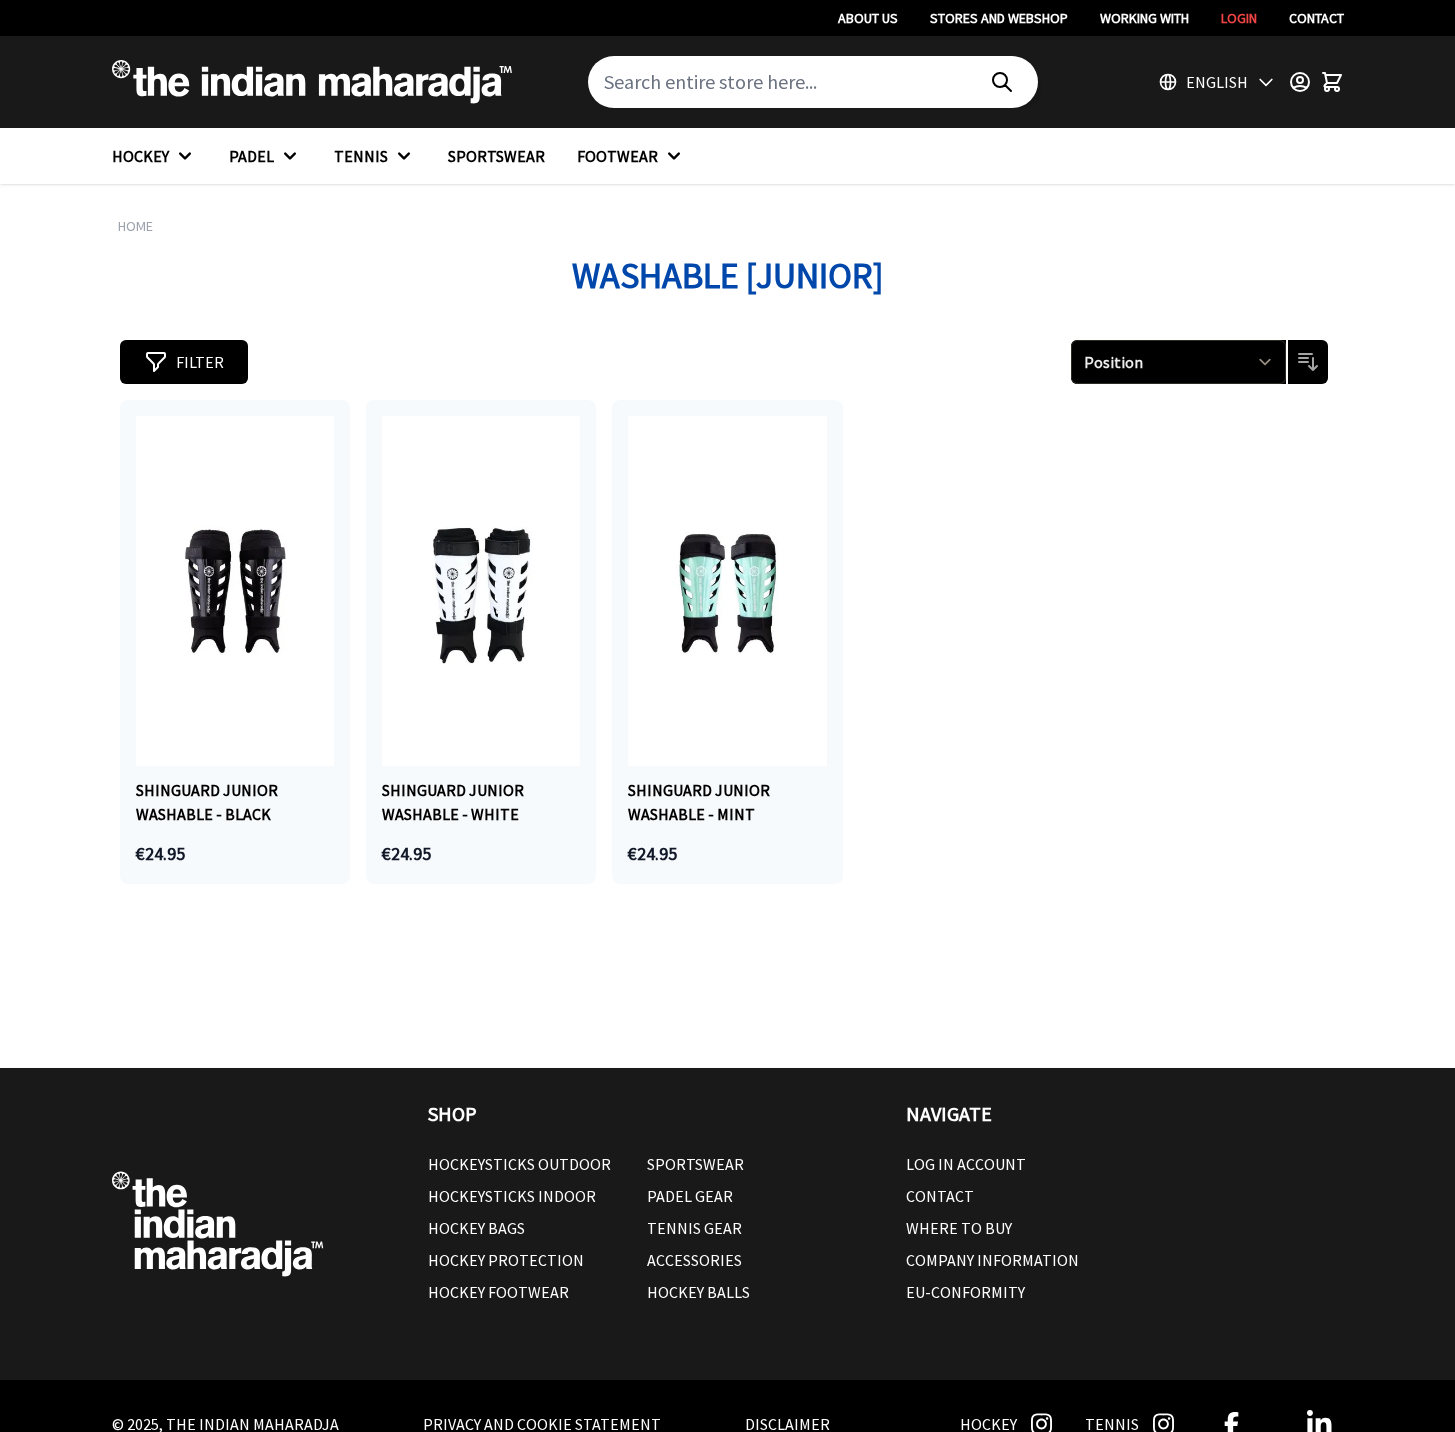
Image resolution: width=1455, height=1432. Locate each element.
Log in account (966, 1164)
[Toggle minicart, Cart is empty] (1332, 82)
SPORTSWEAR (496, 156)
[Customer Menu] (1300, 82)
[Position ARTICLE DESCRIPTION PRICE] (1179, 362)
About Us (868, 18)
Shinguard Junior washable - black (207, 802)
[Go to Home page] (312, 82)
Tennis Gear (694, 1228)
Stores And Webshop (999, 18)
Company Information (992, 1260)
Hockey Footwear (498, 1292)
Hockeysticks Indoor (512, 1196)
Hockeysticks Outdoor (519, 1164)
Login (1239, 18)
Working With (1144, 18)
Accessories (694, 1260)
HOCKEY (140, 156)
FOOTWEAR (617, 156)
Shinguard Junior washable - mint (699, 802)
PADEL (251, 156)
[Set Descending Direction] (1308, 362)
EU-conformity (965, 1292)
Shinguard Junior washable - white (453, 802)
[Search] (1002, 82)
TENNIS (361, 156)
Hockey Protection (506, 1260)
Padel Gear (690, 1196)
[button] (184, 362)
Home (135, 226)
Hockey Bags (476, 1228)
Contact (1316, 18)
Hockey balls (698, 1292)
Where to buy (959, 1228)
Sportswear (695, 1164)
